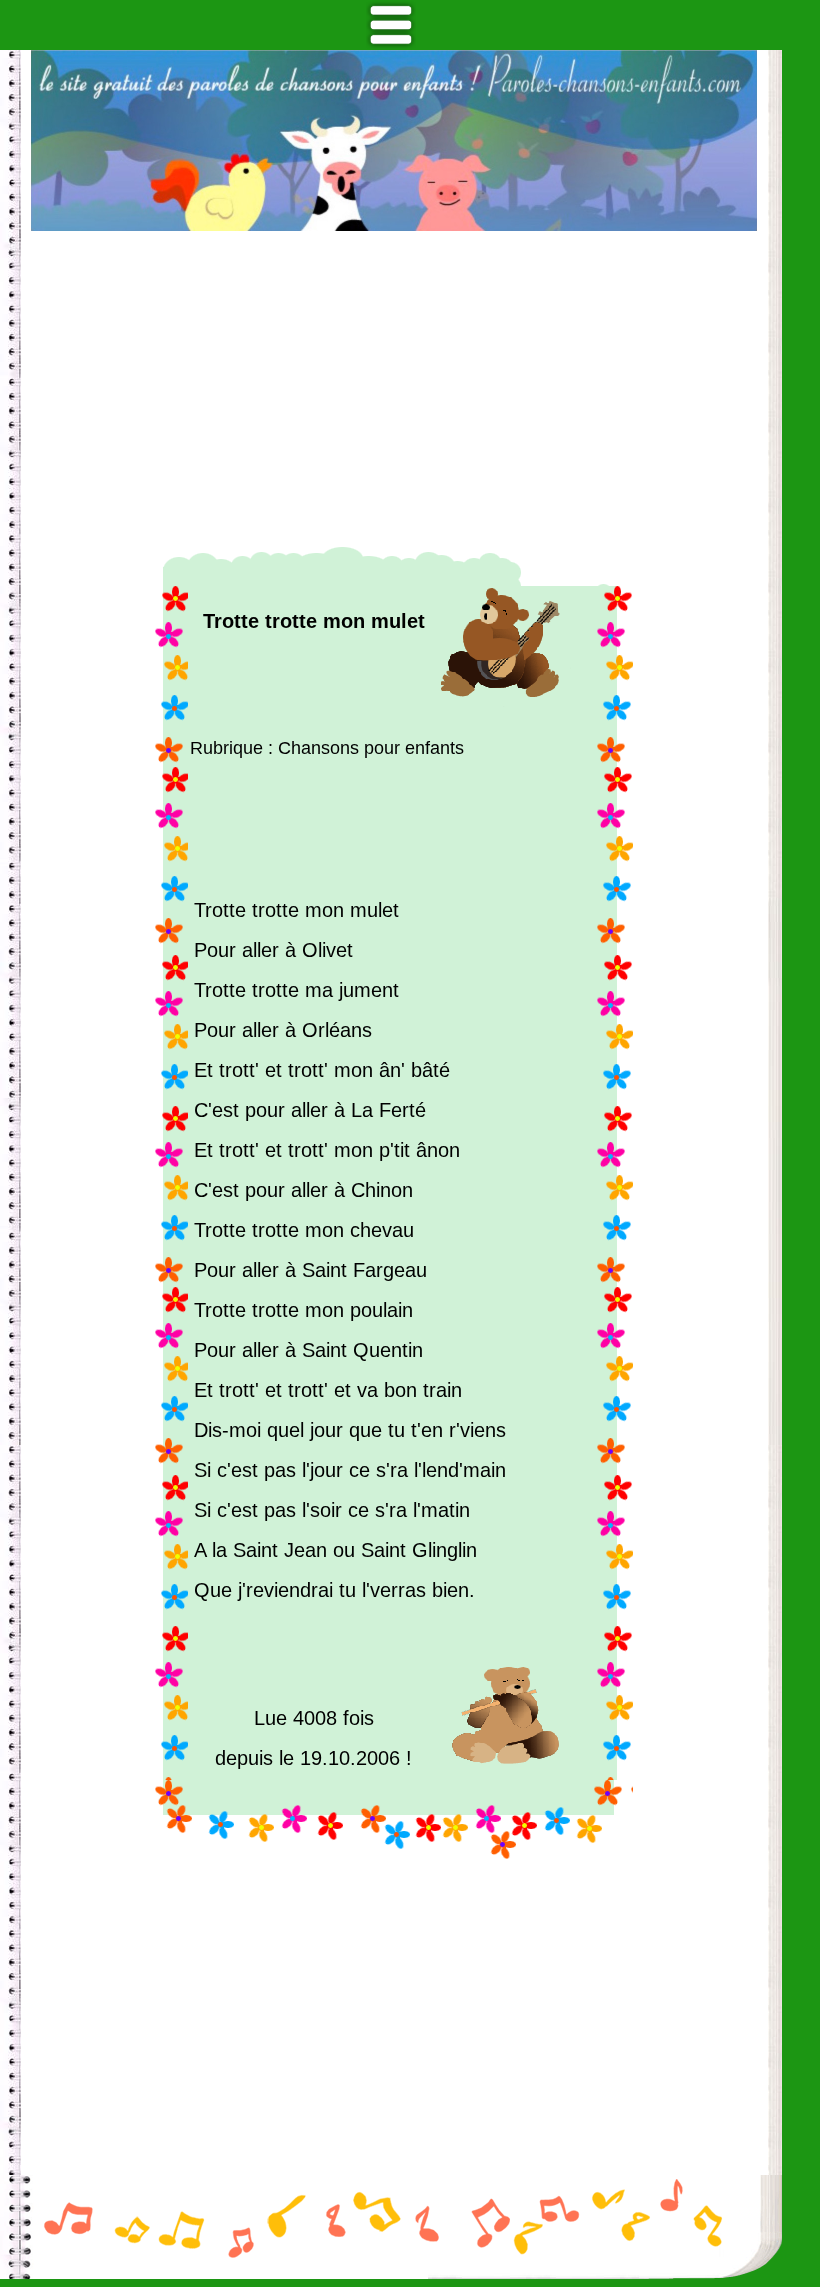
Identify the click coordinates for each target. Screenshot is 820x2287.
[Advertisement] (394, 389)
